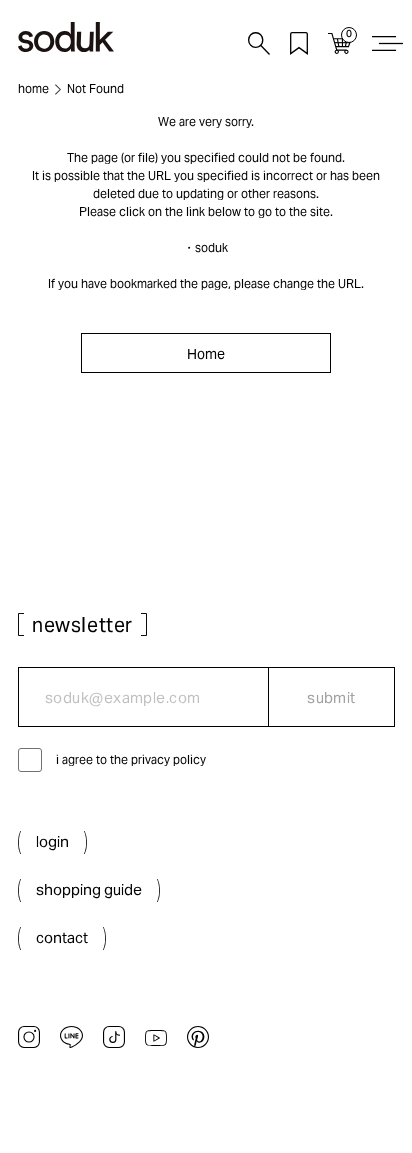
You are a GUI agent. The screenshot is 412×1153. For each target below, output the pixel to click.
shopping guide (89, 889)
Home (206, 354)
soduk (211, 247)
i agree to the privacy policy (131, 759)
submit (331, 697)
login (52, 841)
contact (62, 937)
